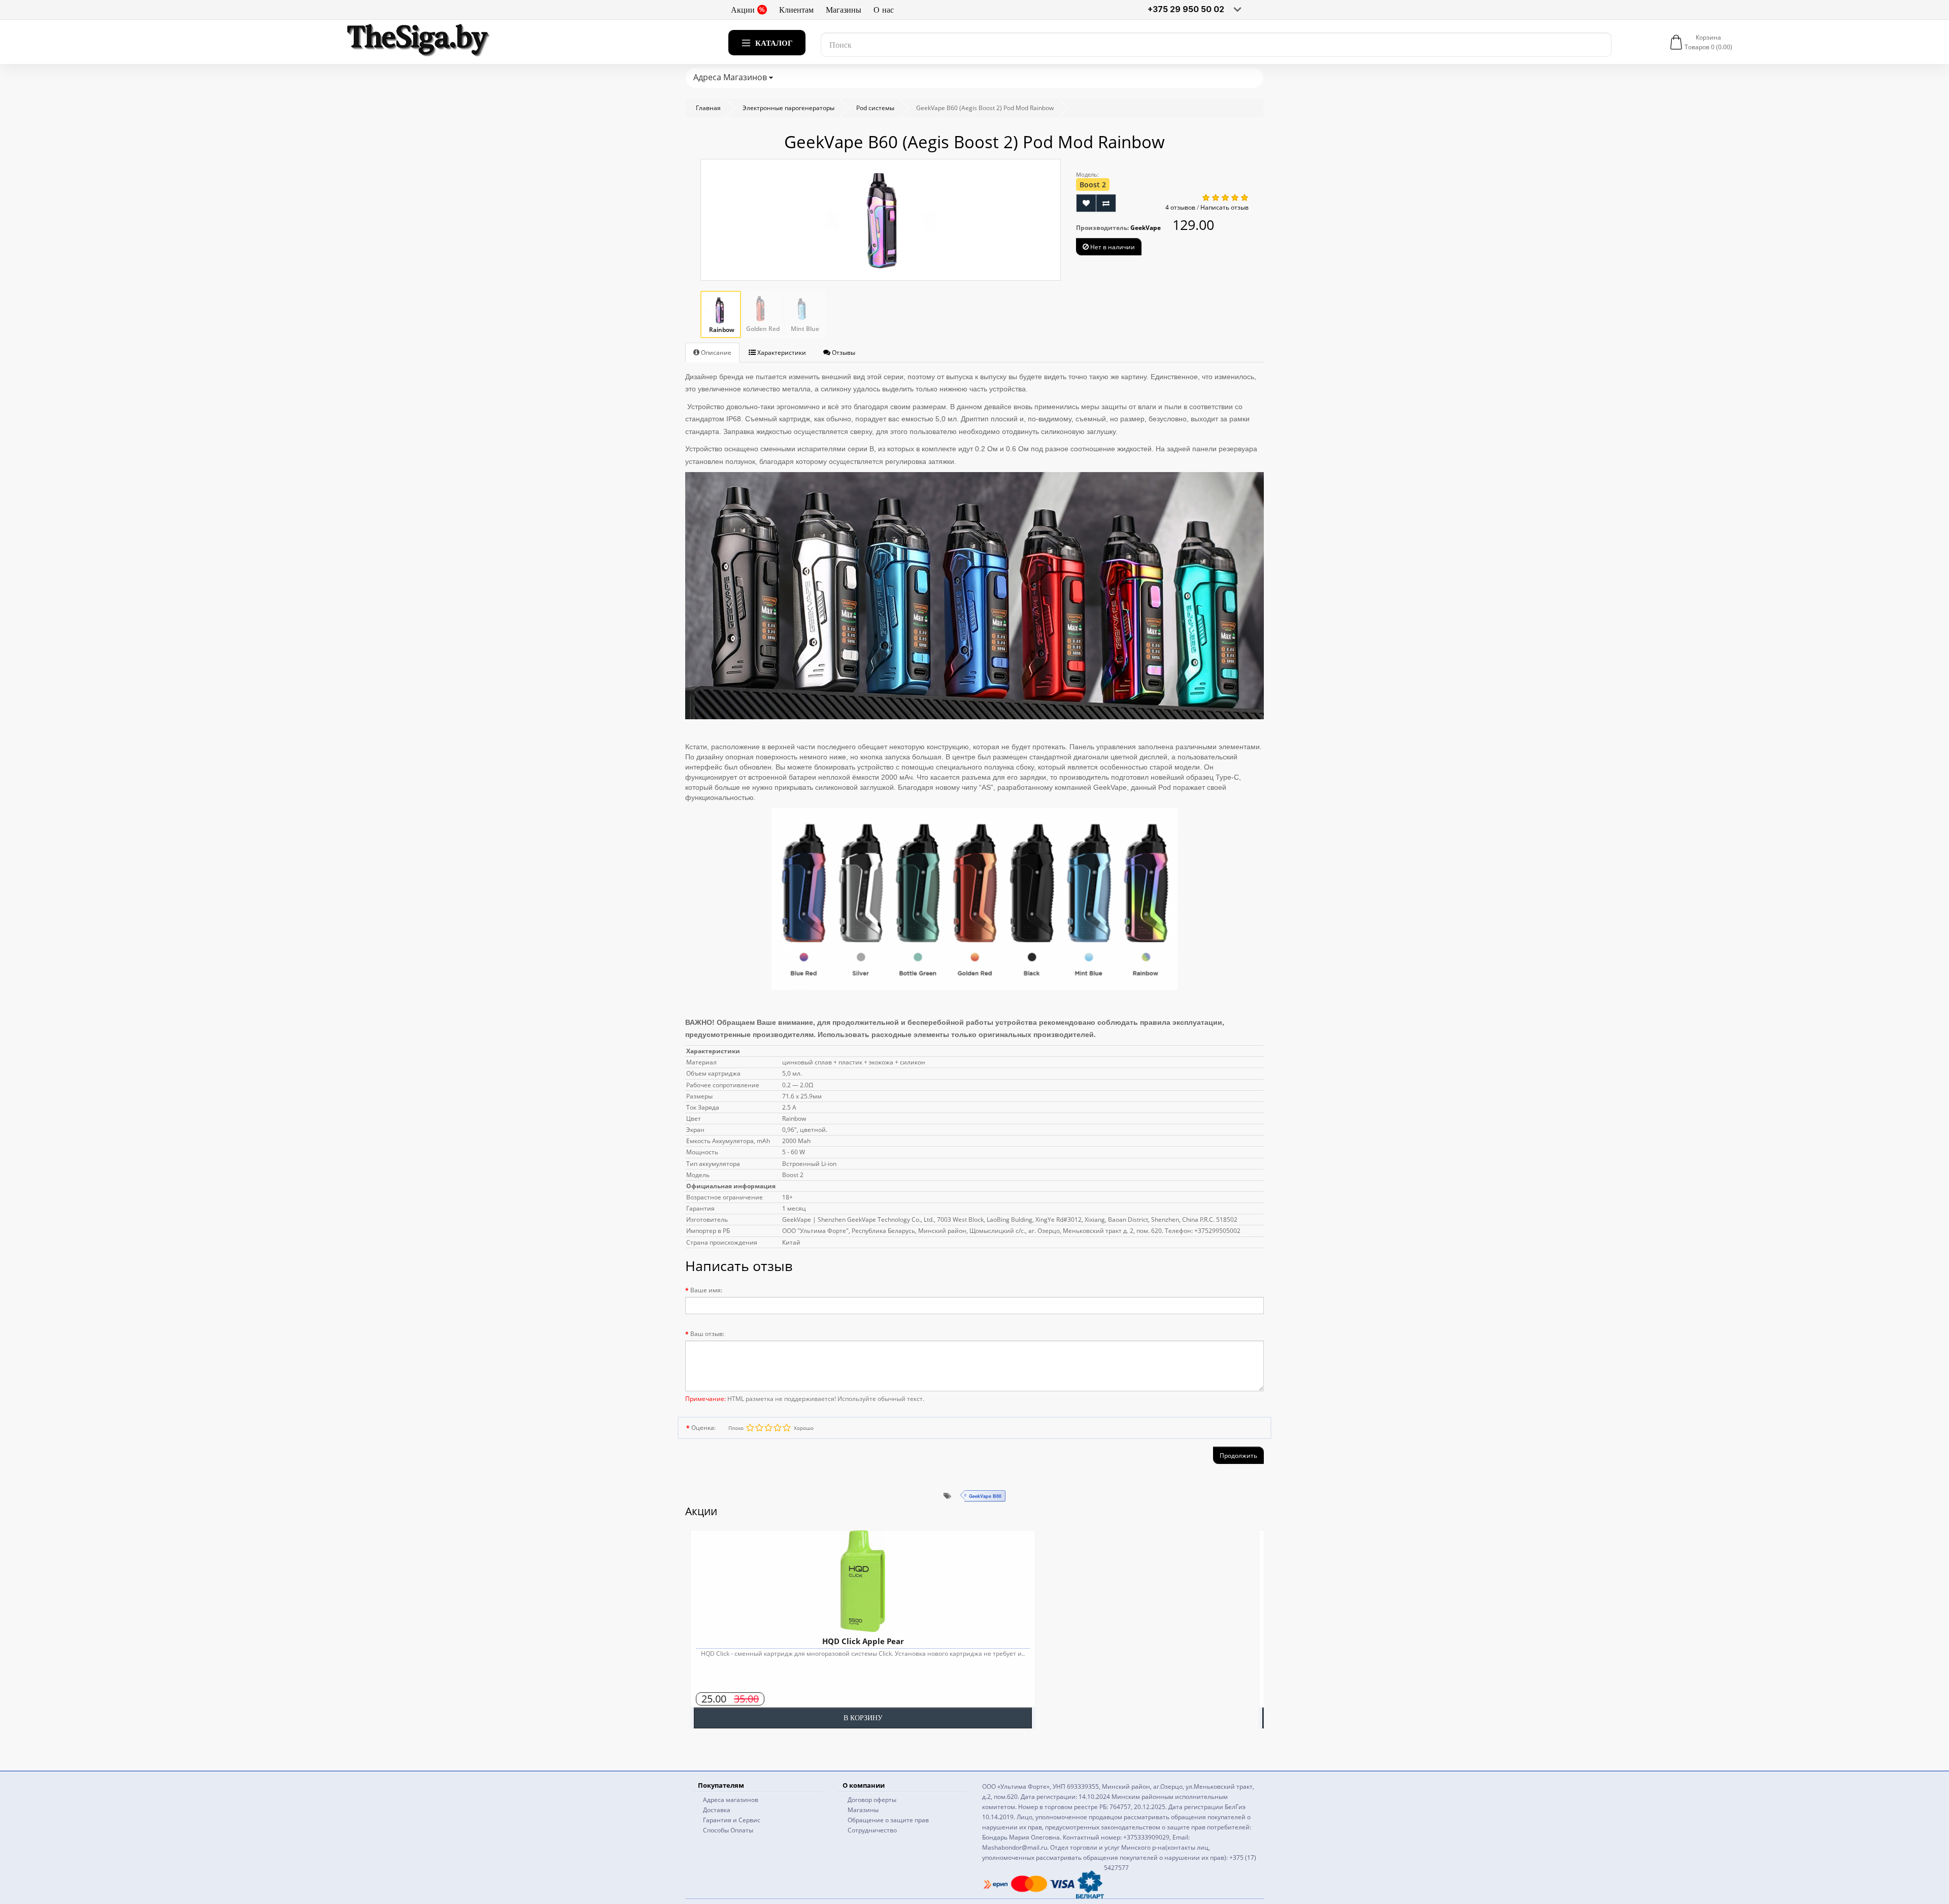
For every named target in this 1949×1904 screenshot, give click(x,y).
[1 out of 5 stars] (786, 1428)
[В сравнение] (1106, 203)
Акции (743, 10)
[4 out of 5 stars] (759, 1428)
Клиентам (796, 10)
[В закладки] (1086, 203)
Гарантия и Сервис (732, 1820)
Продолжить (1238, 1456)
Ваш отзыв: (707, 1334)
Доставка (717, 1810)
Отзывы (843, 353)
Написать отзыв (1224, 207)
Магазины (844, 10)
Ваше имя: (706, 1290)
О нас (884, 10)
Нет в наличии (1112, 247)
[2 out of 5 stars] (777, 1428)
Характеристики (781, 353)
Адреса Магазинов (731, 77)
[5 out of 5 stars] (750, 1428)
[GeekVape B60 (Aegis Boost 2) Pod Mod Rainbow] (881, 220)
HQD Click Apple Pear (863, 1641)
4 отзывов (1180, 207)
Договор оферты (872, 1800)
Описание (715, 353)
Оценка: (703, 1428)
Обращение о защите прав (888, 1820)
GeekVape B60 (985, 1496)
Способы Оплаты (728, 1830)
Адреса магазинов (731, 1800)
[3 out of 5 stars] (768, 1428)
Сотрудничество (872, 1830)
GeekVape (1146, 228)
